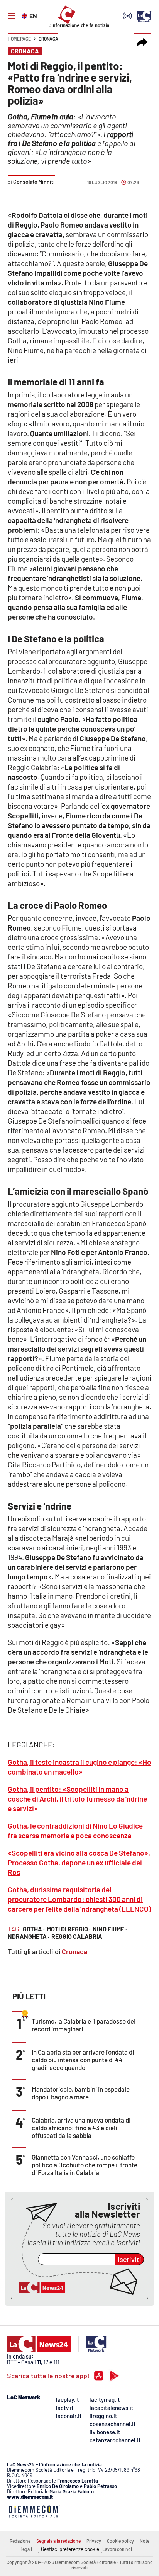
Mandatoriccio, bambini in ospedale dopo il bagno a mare (81, 2093)
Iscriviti (129, 2259)
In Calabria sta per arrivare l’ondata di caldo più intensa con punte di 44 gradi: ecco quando (83, 2060)
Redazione (20, 2541)
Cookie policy (120, 2541)
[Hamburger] (12, 16)
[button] (142, 42)
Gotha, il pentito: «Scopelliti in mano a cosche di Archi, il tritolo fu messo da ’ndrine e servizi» (77, 1799)
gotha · (34, 1929)
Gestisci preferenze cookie (70, 2549)
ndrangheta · (29, 1936)
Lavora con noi (117, 2549)
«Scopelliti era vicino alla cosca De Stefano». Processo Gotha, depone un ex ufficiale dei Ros (79, 1862)
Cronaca (48, 39)
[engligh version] (25, 15)
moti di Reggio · (69, 1929)
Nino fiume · (110, 1929)
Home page (19, 39)
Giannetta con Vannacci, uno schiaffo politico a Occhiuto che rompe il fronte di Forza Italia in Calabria (85, 2165)
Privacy (94, 2541)
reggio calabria (77, 1936)
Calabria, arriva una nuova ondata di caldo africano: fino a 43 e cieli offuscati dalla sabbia (81, 2128)
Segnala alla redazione (58, 2541)
